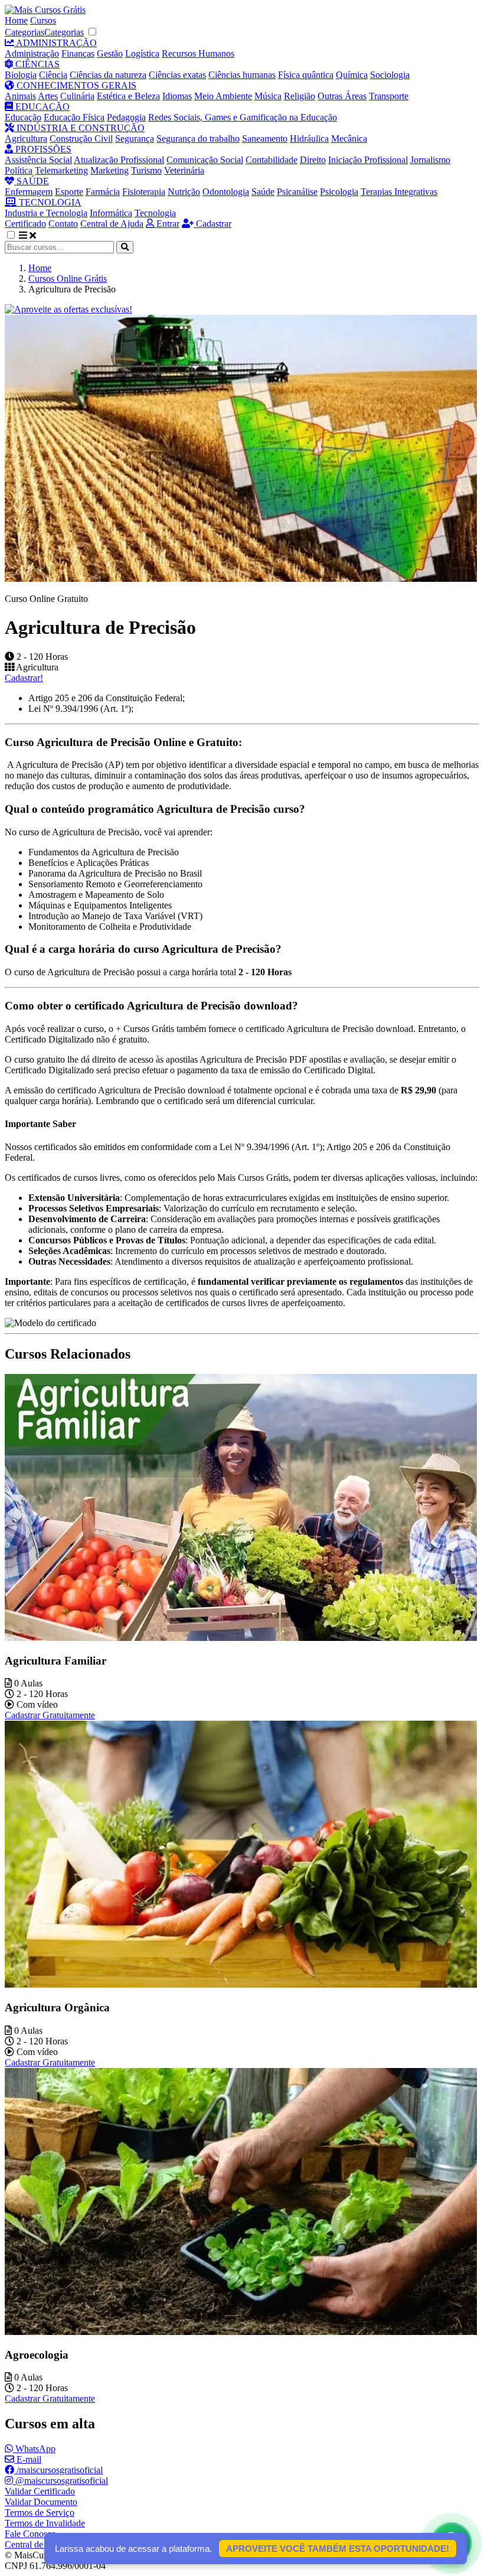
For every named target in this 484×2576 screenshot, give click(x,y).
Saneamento (265, 139)
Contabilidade (272, 160)
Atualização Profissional (119, 160)
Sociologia (390, 75)
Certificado (25, 224)
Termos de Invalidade (45, 2523)
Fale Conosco (30, 2534)
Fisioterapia (144, 192)
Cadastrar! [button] (24, 678)
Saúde (263, 192)
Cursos (43, 20)
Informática (111, 213)
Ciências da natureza (108, 75)
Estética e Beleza (128, 96)
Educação (23, 117)
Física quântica (306, 75)
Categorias (24, 32)
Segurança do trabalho (198, 139)
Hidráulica (309, 139)
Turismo (146, 170)
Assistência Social (38, 160)
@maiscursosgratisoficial (60, 2481)
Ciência (53, 75)
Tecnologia (155, 213)
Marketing (109, 170)
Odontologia (226, 192)
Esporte (69, 192)
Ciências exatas (177, 75)
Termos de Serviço (40, 2513)
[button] (17, 235)
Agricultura (26, 139)
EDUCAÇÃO (41, 107)
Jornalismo (430, 160)
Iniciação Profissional (368, 160)
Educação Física (74, 117)
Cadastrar (212, 224)
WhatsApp (34, 2449)
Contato (63, 224)
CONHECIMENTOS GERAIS (75, 85)
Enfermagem (29, 192)
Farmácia (103, 192)
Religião (300, 96)
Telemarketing (61, 170)
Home (16, 20)
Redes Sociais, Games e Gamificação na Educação (243, 117)
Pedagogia (126, 117)
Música (268, 96)
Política (19, 170)
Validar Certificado (40, 2491)
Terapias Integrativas (399, 192)
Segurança (135, 139)
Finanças (78, 53)
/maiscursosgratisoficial (58, 2470)
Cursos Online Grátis (68, 279)
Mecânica (349, 139)
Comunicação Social (205, 160)
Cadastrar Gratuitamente (50, 1715)
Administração (32, 53)
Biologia (21, 75)
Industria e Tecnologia (46, 213)
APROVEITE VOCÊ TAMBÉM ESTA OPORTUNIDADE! (338, 2549)
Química (352, 75)
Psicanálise (297, 192)
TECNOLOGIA (49, 202)
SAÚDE (32, 181)
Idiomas (177, 96)
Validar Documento (41, 2502)
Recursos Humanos (198, 53)
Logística (142, 53)
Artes (48, 96)
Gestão (110, 53)
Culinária (77, 96)
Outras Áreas (342, 96)
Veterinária (184, 170)
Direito (313, 160)
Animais (20, 96)
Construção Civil (81, 139)
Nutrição (184, 192)
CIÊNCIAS (36, 64)
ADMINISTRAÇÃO (55, 43)
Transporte (389, 96)
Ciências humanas (242, 75)
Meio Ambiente (223, 96)
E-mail (28, 2459)
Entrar (167, 224)
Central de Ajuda (112, 224)
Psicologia (339, 192)
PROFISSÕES (42, 149)
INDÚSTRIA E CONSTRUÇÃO (79, 128)
